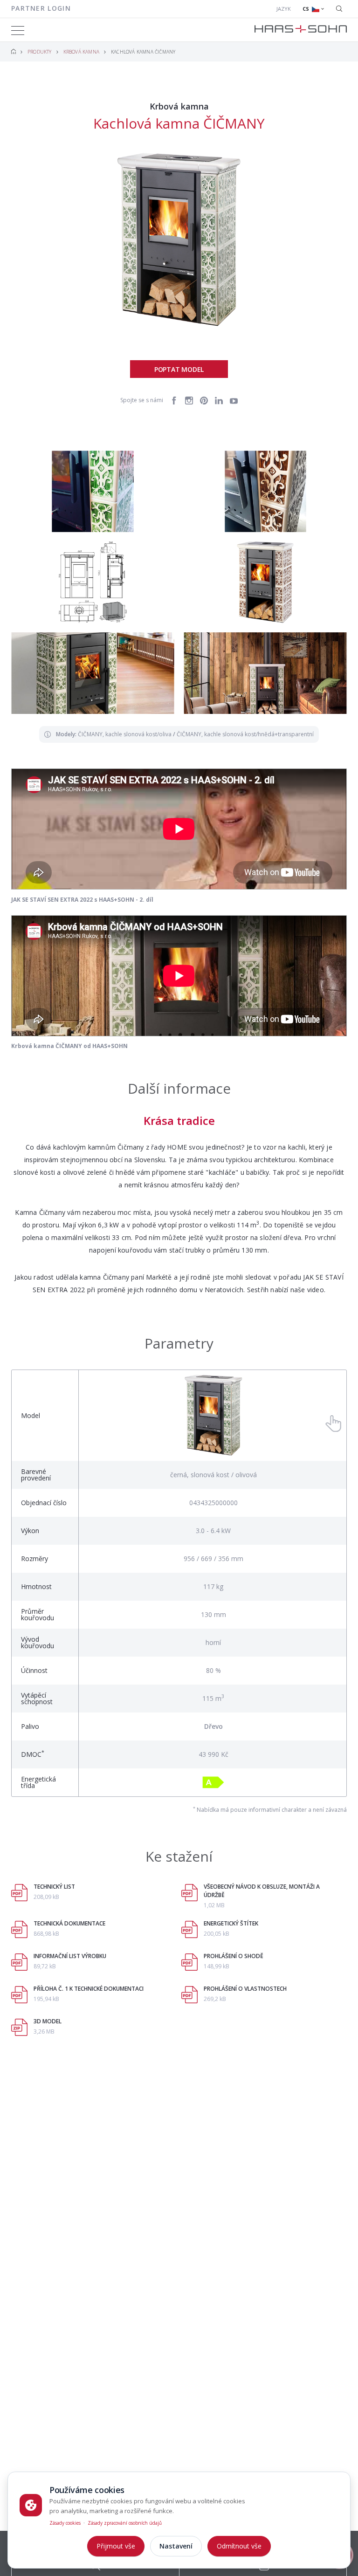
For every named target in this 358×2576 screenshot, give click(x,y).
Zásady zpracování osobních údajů (125, 2523)
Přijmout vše (116, 2546)
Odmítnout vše (239, 2546)
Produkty (40, 52)
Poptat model (179, 369)
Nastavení (176, 2546)
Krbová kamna (81, 52)
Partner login (41, 8)
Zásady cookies (65, 2523)
